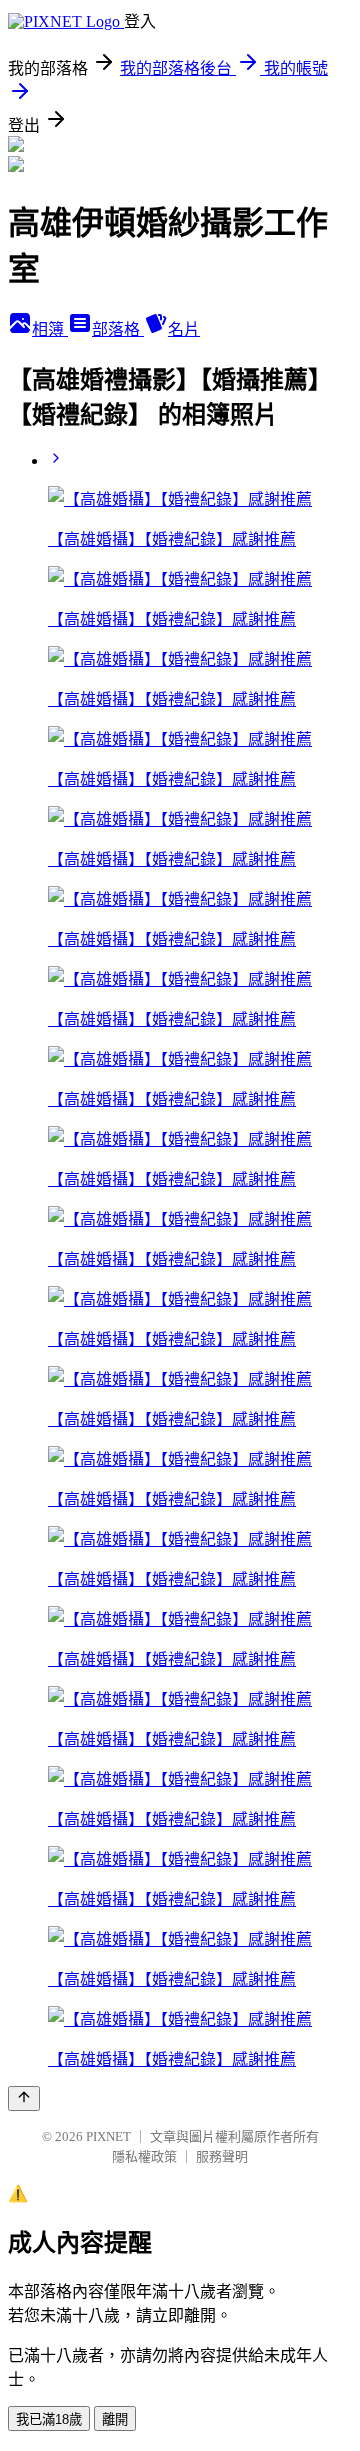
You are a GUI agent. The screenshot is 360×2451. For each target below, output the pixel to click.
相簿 (50, 329)
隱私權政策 (144, 2156)
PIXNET (108, 2136)
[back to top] (24, 2098)
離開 (115, 2419)
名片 (184, 329)
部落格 (118, 329)
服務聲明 (222, 2156)
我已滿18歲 (49, 2419)
